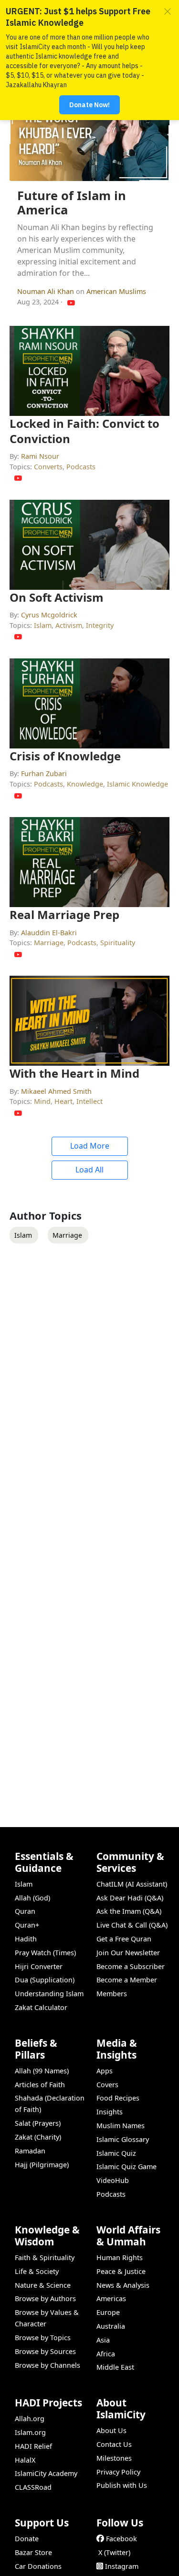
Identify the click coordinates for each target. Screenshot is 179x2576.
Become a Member (127, 1980)
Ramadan (30, 2151)
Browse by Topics (43, 2338)
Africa (106, 2354)
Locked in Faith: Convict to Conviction (84, 431)
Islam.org (30, 2432)
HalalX (25, 2460)
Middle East (115, 2367)
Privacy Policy (118, 2472)
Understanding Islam (49, 1994)
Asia (103, 2340)
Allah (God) (32, 1898)
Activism (69, 625)
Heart (63, 1101)
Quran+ (27, 1925)
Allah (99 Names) (42, 2071)
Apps (105, 2071)
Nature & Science (43, 2285)
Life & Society (37, 2271)
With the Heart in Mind (74, 1073)
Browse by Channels (47, 2365)
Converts (48, 467)
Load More (90, 1146)
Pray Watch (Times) (45, 1953)
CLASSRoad (33, 2487)
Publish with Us (122, 2485)
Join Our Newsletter (128, 1953)
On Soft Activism (57, 597)
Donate (27, 2539)
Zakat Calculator (41, 2007)
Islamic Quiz (116, 2153)
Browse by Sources (45, 2351)
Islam (43, 625)
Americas (111, 2298)
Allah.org (30, 2419)
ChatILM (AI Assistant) (132, 1884)
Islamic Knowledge (137, 784)
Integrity (100, 625)
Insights (110, 2112)
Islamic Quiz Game (126, 2167)
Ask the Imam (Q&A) (129, 1911)
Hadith (26, 1939)
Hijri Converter (39, 1966)
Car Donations (38, 2566)
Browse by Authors (45, 2298)
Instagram (122, 2566)
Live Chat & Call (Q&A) (132, 1925)
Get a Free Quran (124, 1939)
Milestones (114, 2458)
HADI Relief (33, 2446)
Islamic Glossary (123, 2139)
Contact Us (114, 2444)
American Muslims (116, 291)
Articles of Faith (40, 2085)
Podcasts (81, 467)
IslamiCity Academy (46, 2473)
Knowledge (85, 784)
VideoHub (113, 2180)
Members (112, 1994)
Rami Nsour (40, 456)
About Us (111, 2430)
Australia (111, 2326)
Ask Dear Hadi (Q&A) (130, 1898)
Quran (25, 1911)
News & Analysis (123, 2285)
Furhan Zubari (44, 773)
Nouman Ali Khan (47, 291)
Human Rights (120, 2258)
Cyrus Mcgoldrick (49, 615)
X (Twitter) (114, 2552)
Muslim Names (121, 2126)
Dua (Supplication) (45, 1980)
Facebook (121, 2539)
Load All (89, 1170)
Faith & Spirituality (45, 2258)
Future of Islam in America (72, 203)
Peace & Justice (121, 2271)
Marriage (49, 943)
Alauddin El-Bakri (49, 933)
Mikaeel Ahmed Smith (56, 1091)
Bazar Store (33, 2552)
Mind (42, 1101)
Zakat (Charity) (38, 2137)
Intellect (89, 1101)
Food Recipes (118, 2098)
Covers (107, 2085)
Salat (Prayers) (38, 2123)
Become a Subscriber (131, 1966)
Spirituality (118, 943)
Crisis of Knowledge (65, 756)
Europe (108, 2312)
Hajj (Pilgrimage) (42, 2165)
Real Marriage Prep (64, 914)
